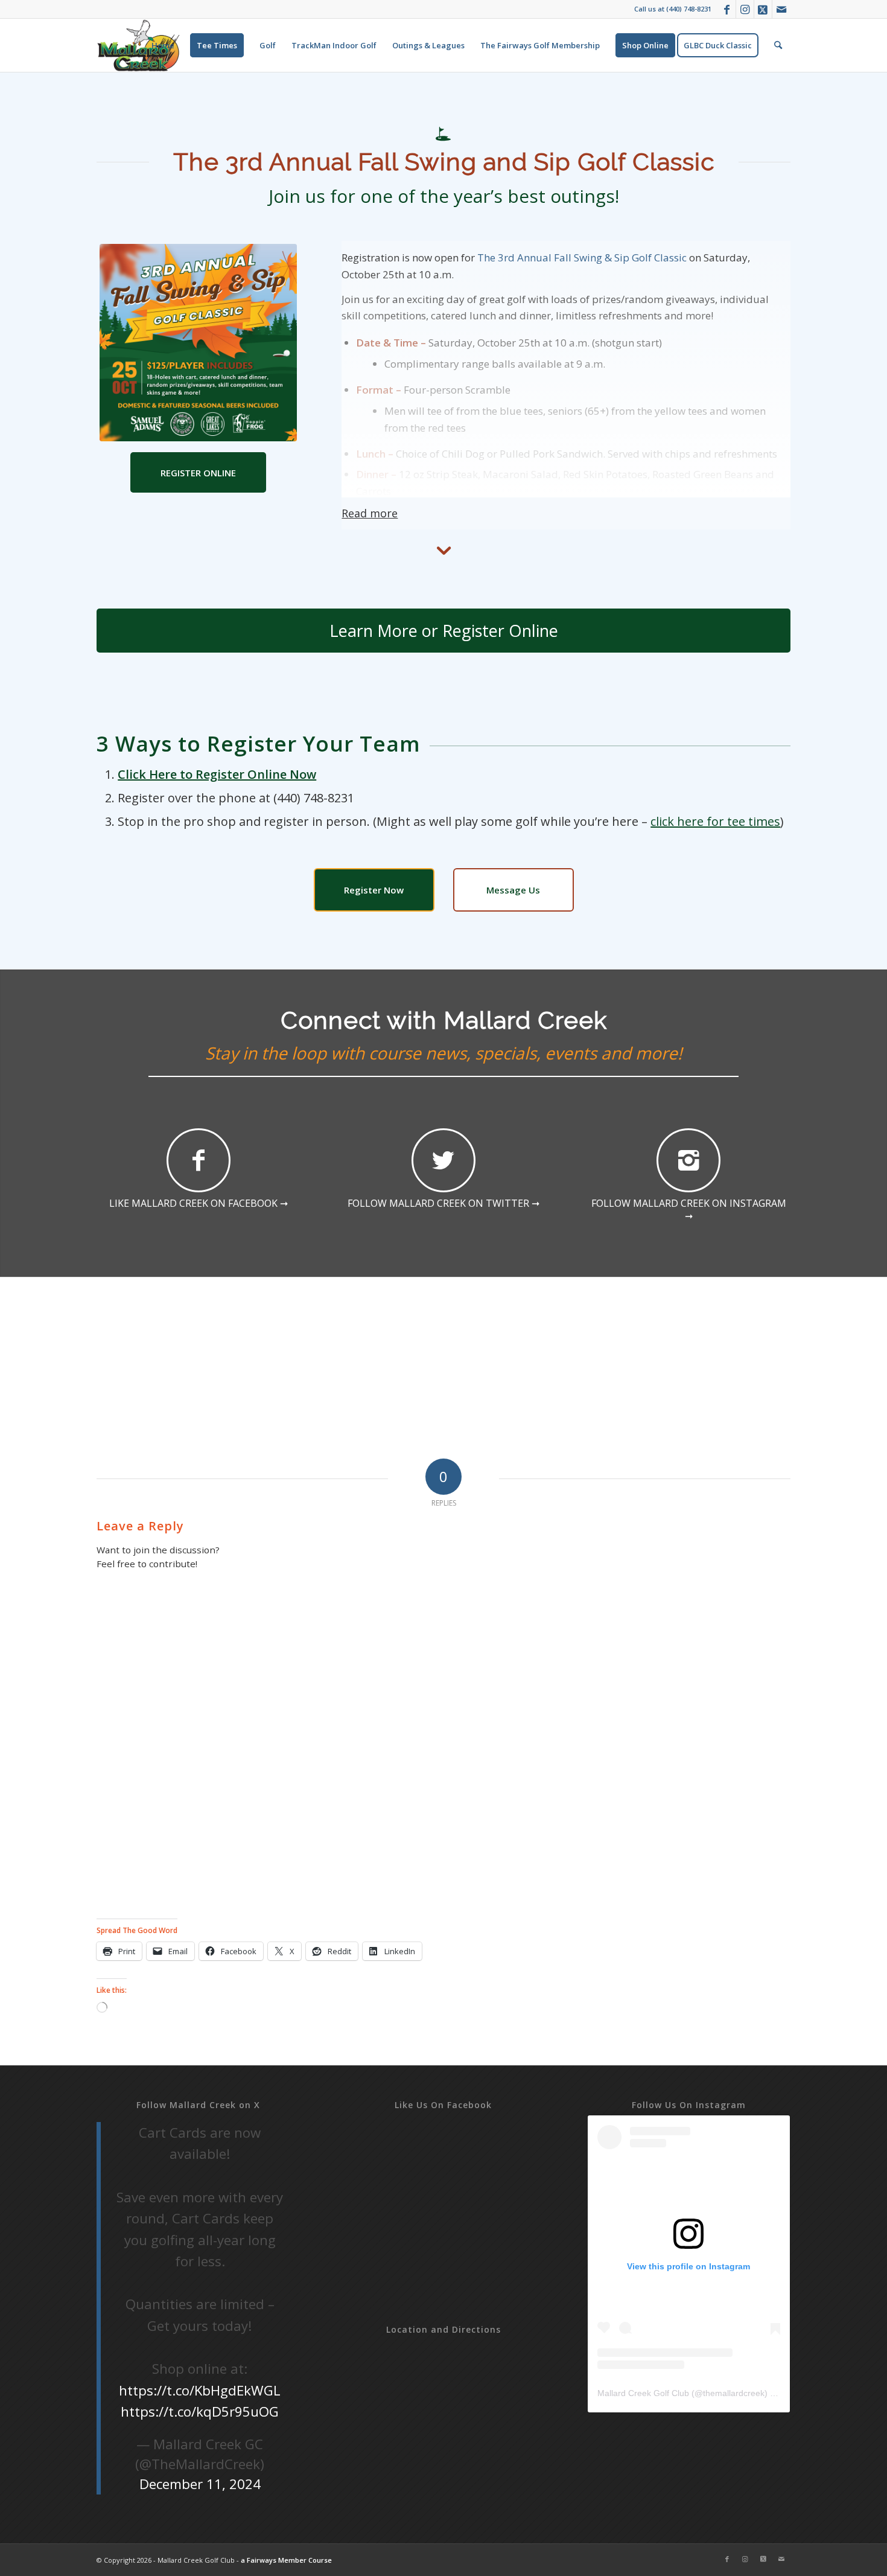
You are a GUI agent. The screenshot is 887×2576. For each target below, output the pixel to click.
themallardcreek (734, 2393)
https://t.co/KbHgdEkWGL (200, 2390)
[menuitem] (163, 45)
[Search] (778, 45)
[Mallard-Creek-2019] (139, 45)
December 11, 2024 (200, 2484)
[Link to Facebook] (727, 9)
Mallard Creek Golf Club (643, 2393)
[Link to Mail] (781, 9)
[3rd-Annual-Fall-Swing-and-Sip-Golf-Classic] (198, 343)
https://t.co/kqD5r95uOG (200, 2411)
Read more (370, 513)
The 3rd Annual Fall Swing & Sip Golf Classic (582, 257)
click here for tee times (715, 821)
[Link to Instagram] (745, 9)
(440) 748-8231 (689, 9)
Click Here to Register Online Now (217, 774)
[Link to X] (763, 9)
